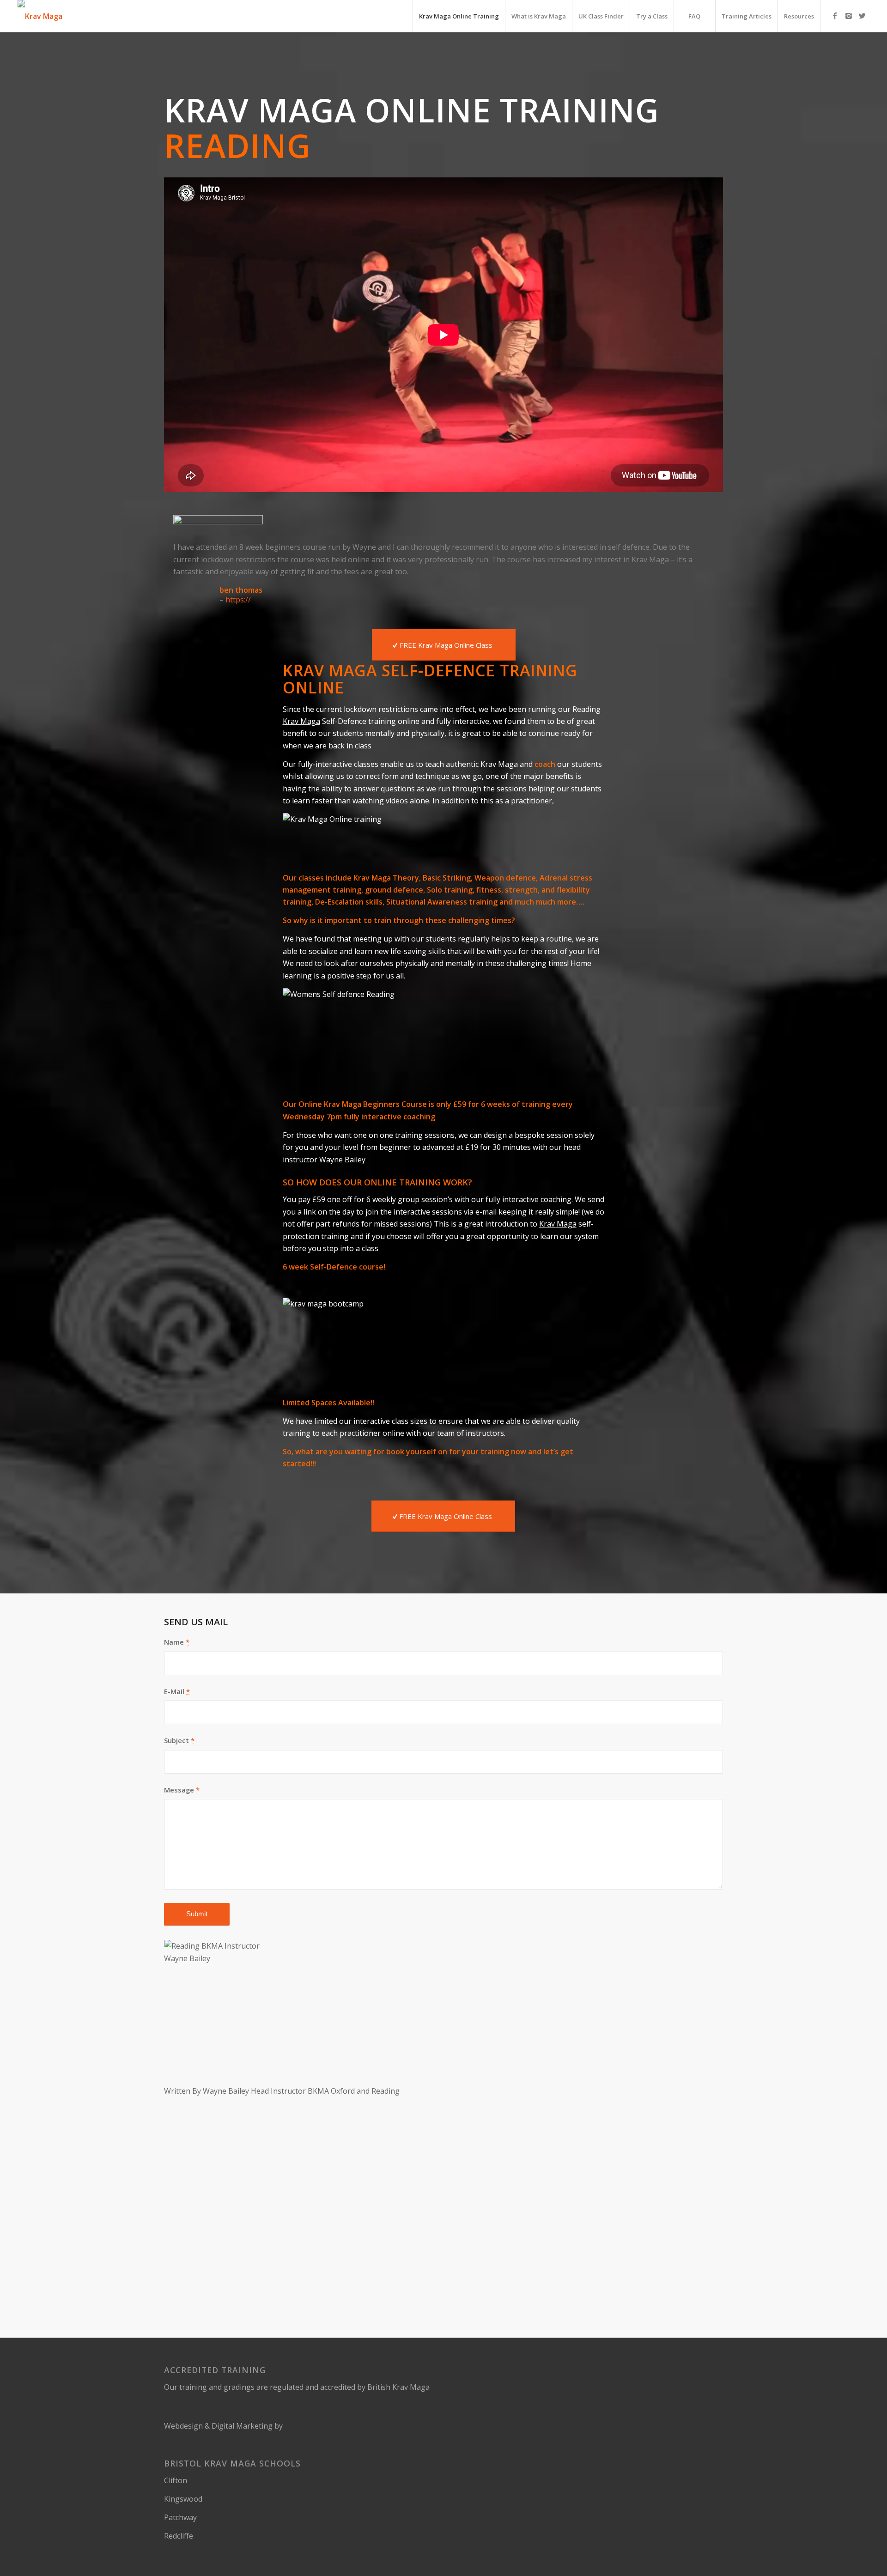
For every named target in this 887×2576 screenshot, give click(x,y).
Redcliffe (179, 2536)
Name (177, 1642)
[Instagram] (849, 16)
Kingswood (183, 2499)
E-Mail (177, 1691)
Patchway (180, 2517)
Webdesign (183, 2426)
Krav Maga (301, 721)
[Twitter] (863, 16)
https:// (238, 600)
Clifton (176, 2480)
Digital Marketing (242, 2426)
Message (182, 1790)
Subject (179, 1740)
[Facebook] (835, 16)
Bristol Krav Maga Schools (232, 2463)
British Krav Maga (398, 2387)
